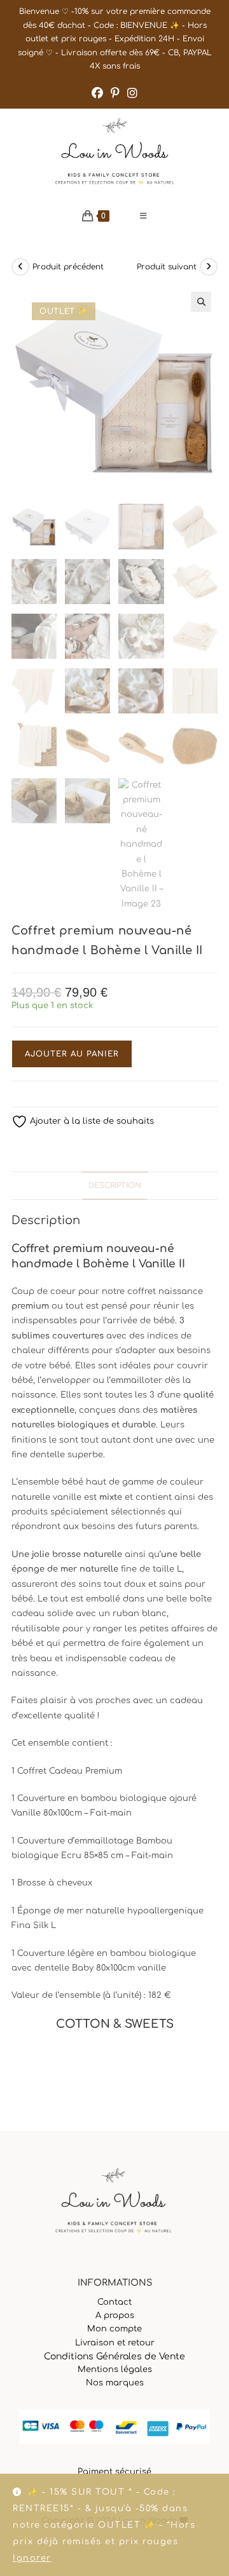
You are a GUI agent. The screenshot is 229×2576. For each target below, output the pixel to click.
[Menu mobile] (144, 216)
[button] (201, 302)
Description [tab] (115, 1186)
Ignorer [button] (32, 2558)
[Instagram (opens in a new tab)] (132, 93)
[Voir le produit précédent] (20, 267)
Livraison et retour (115, 2343)
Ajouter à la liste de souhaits (91, 1121)
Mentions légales (115, 2370)
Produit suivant (167, 267)
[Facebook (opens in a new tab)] (97, 93)
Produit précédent (68, 267)
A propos (115, 2316)
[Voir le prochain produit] (209, 267)
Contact (114, 2302)
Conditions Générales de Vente (114, 2357)
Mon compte (114, 2329)
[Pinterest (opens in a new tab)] (115, 93)
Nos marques (115, 2383)
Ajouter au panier (72, 1054)
